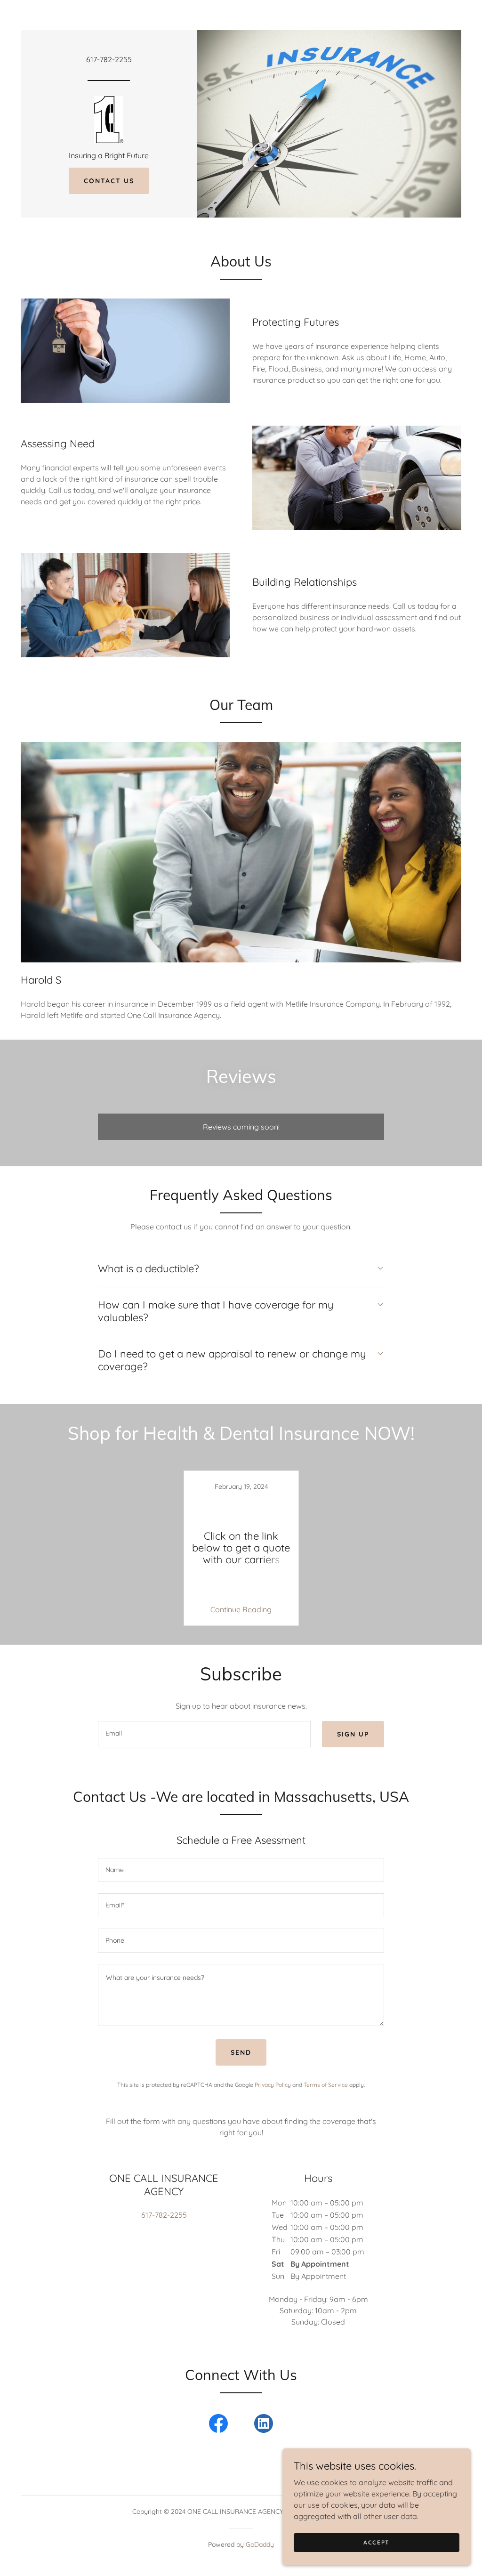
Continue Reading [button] (241, 1609)
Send (241, 2052)
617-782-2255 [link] (109, 59)
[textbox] (204, 1734)
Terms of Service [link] (326, 2085)
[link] (108, 119)
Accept (377, 2542)
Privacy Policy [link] (273, 2085)
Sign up (353, 1734)
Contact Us (109, 181)
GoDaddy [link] (260, 2544)
